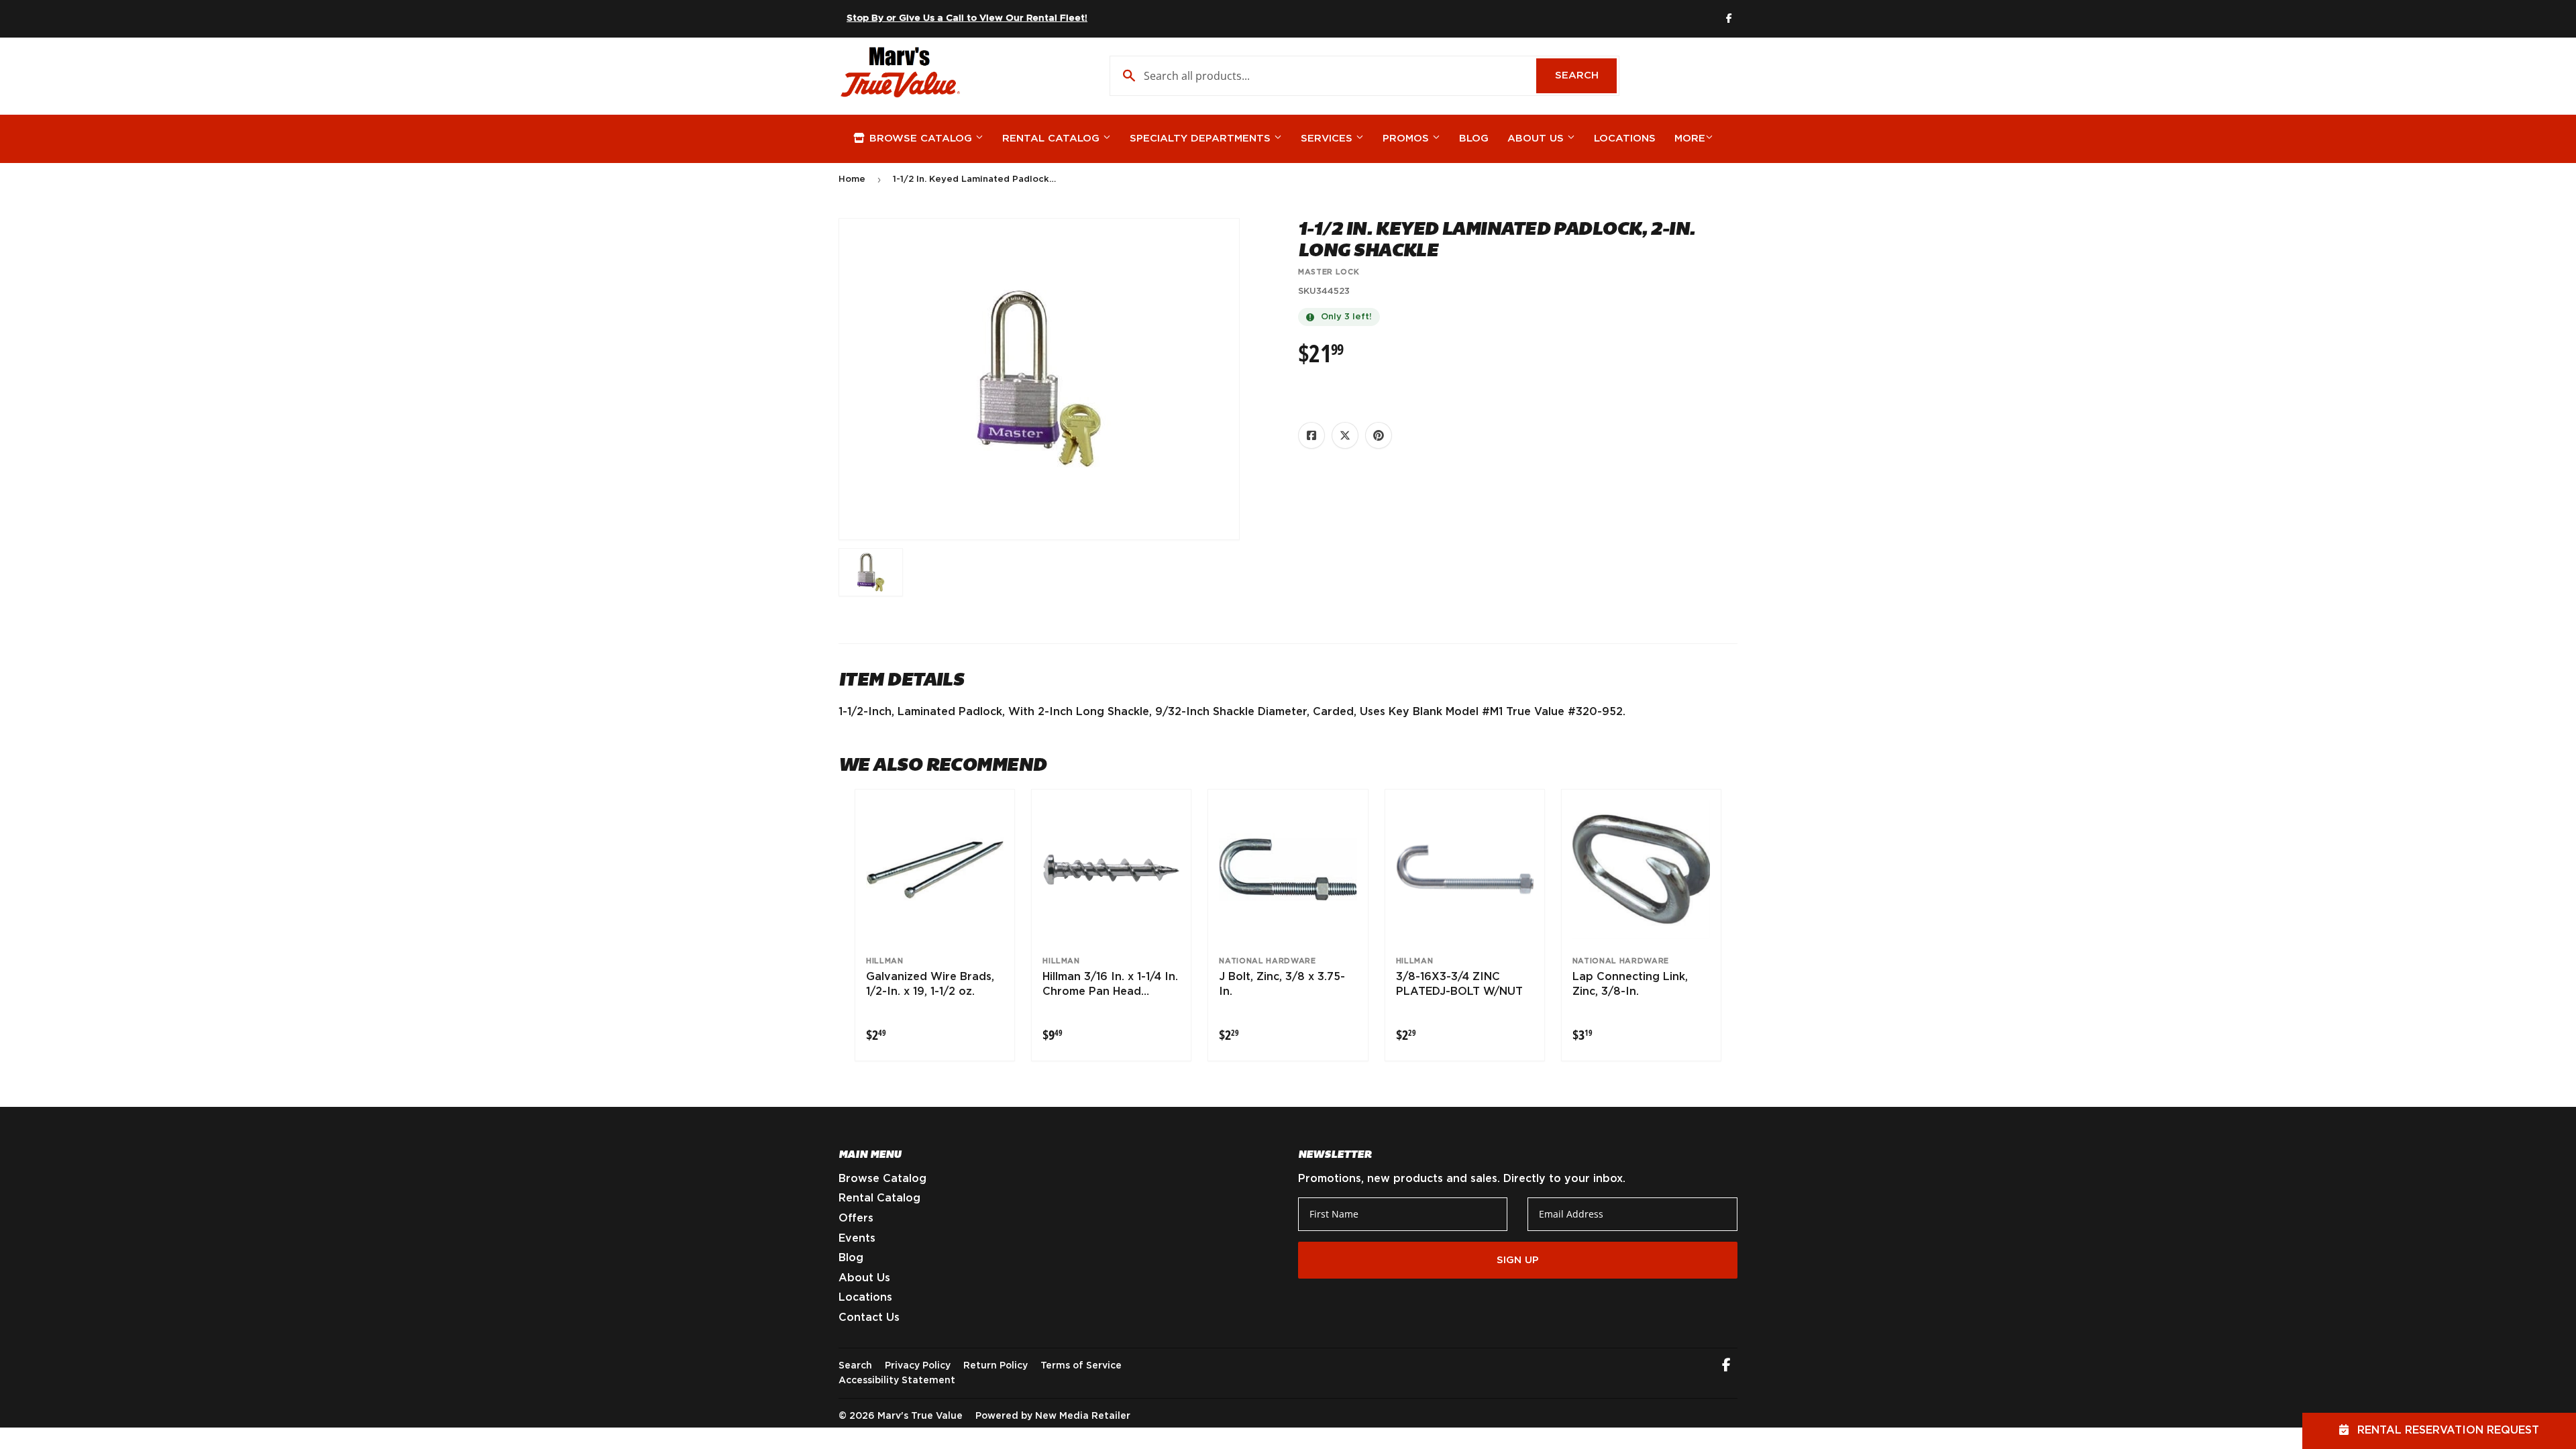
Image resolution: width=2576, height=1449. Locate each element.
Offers (856, 1218)
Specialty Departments (1202, 139)
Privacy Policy (918, 1366)
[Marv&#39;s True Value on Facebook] (1726, 1366)
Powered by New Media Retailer (1053, 1416)
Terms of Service (1081, 1366)
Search (1586, 75)
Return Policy (996, 1366)
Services (1328, 139)
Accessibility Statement (897, 1381)
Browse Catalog (921, 139)
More (1690, 139)
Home (852, 179)
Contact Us (869, 1318)
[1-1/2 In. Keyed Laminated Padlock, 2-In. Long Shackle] (871, 572)
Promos (1407, 139)
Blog (1474, 139)
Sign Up (1518, 1260)
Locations (1625, 139)
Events (857, 1238)
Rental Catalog (1053, 139)
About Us (1537, 139)
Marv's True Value (920, 1416)
